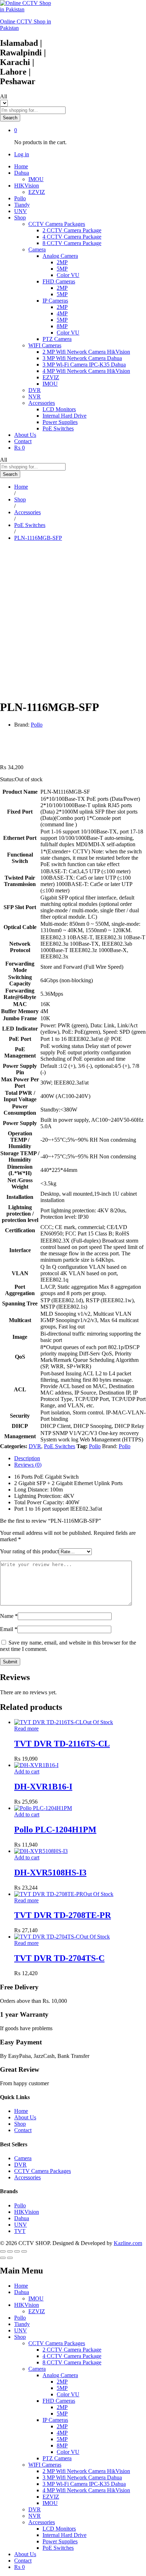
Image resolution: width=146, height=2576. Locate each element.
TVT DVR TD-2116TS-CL (62, 1744)
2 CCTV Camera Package (72, 230)
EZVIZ (37, 192)
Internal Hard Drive (64, 416)
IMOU (36, 179)
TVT (20, 2231)
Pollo (20, 198)
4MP (62, 313)
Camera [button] (37, 249)
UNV (21, 211)
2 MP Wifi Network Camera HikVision (86, 352)
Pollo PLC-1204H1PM (55, 1830)
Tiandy (22, 205)
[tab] (80, 1458)
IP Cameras (55, 2420)
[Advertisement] (73, 620)
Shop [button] (20, 218)
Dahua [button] (22, 173)
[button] (27, 1771)
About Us (25, 435)
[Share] (10, 2251)
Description (27, 1458)
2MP (62, 262)
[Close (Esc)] (3, 2251)
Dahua (22, 2218)
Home (21, 166)
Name (9, 1616)
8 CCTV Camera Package (72, 243)
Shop (20, 2124)
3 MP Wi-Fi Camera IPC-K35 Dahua (84, 365)
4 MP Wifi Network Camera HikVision (86, 371)
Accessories (27, 2177)
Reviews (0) (28, 1465)
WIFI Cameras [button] (45, 345)
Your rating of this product (29, 1551)
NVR (35, 396)
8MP (62, 326)
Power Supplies (60, 422)
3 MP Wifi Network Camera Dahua (82, 358)
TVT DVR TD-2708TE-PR (63, 1915)
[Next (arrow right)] (10, 2258)
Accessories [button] (42, 403)
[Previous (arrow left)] (3, 2258)
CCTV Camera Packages (43, 2171)
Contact (23, 441)
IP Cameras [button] (55, 301)
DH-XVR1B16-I (43, 1787)
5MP (62, 269)
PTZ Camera (57, 339)
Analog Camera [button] (60, 256)
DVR (35, 390)
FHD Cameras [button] (59, 281)
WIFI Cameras (45, 2465)
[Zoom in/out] (24, 2251)
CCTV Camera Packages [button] (57, 224)
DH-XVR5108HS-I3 (50, 1873)
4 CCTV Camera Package (72, 237)
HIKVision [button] (27, 186)
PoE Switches (58, 428)
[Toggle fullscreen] (17, 2251)
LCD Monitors (59, 409)
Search (10, 118)
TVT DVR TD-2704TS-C (59, 1958)
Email (9, 1629)
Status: (7, 779)
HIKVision (27, 2212)
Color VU (68, 275)
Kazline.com (128, 2243)
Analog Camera (60, 2375)
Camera (23, 2158)
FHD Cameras (59, 2401)
